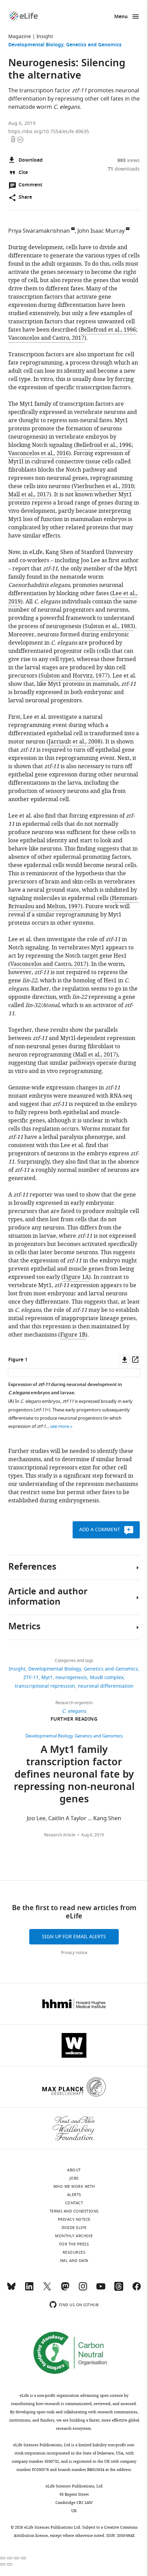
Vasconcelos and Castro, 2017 (46, 338)
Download (31, 160)
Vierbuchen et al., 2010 (104, 486)
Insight (45, 37)
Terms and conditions (74, 2211)
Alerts (74, 2195)
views (129, 160)
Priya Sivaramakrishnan (39, 231)
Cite (23, 173)
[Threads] (119, 2289)
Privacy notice (74, 1953)
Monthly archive (74, 2236)
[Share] (10, 2558)
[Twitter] (47, 2289)
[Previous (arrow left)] (3, 2564)
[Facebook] (137, 2289)
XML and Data (74, 2261)
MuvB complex (107, 1678)
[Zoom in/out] (23, 2558)
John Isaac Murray (101, 231)
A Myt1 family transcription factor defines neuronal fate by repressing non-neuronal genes (74, 1775)
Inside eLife (74, 2228)
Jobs (74, 2178)
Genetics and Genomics (94, 45)
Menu (121, 17)
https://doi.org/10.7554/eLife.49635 (49, 132)
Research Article (60, 1835)
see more (60, 1426)
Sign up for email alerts (74, 1937)
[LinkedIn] (29, 2289)
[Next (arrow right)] (10, 2564)
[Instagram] (83, 2289)
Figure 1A (76, 1277)
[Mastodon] (65, 2289)
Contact (74, 2203)
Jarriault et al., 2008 (75, 742)
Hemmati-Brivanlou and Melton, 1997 (73, 902)
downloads (124, 169)
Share (25, 198)
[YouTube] (101, 2289)
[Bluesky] (11, 2289)
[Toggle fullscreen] (17, 2558)
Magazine (20, 37)
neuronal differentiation (106, 1686)
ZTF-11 (31, 1678)
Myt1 (47, 1678)
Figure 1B (73, 1335)
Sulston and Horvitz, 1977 (74, 676)
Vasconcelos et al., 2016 (39, 453)
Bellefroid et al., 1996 (108, 330)
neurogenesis (71, 1678)
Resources (74, 2252)
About (74, 2170)
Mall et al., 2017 (29, 495)
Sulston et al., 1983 (109, 626)
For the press (74, 2244)
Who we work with (74, 2186)
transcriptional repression (45, 1686)
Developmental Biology (36, 45)
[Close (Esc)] (3, 2558)
